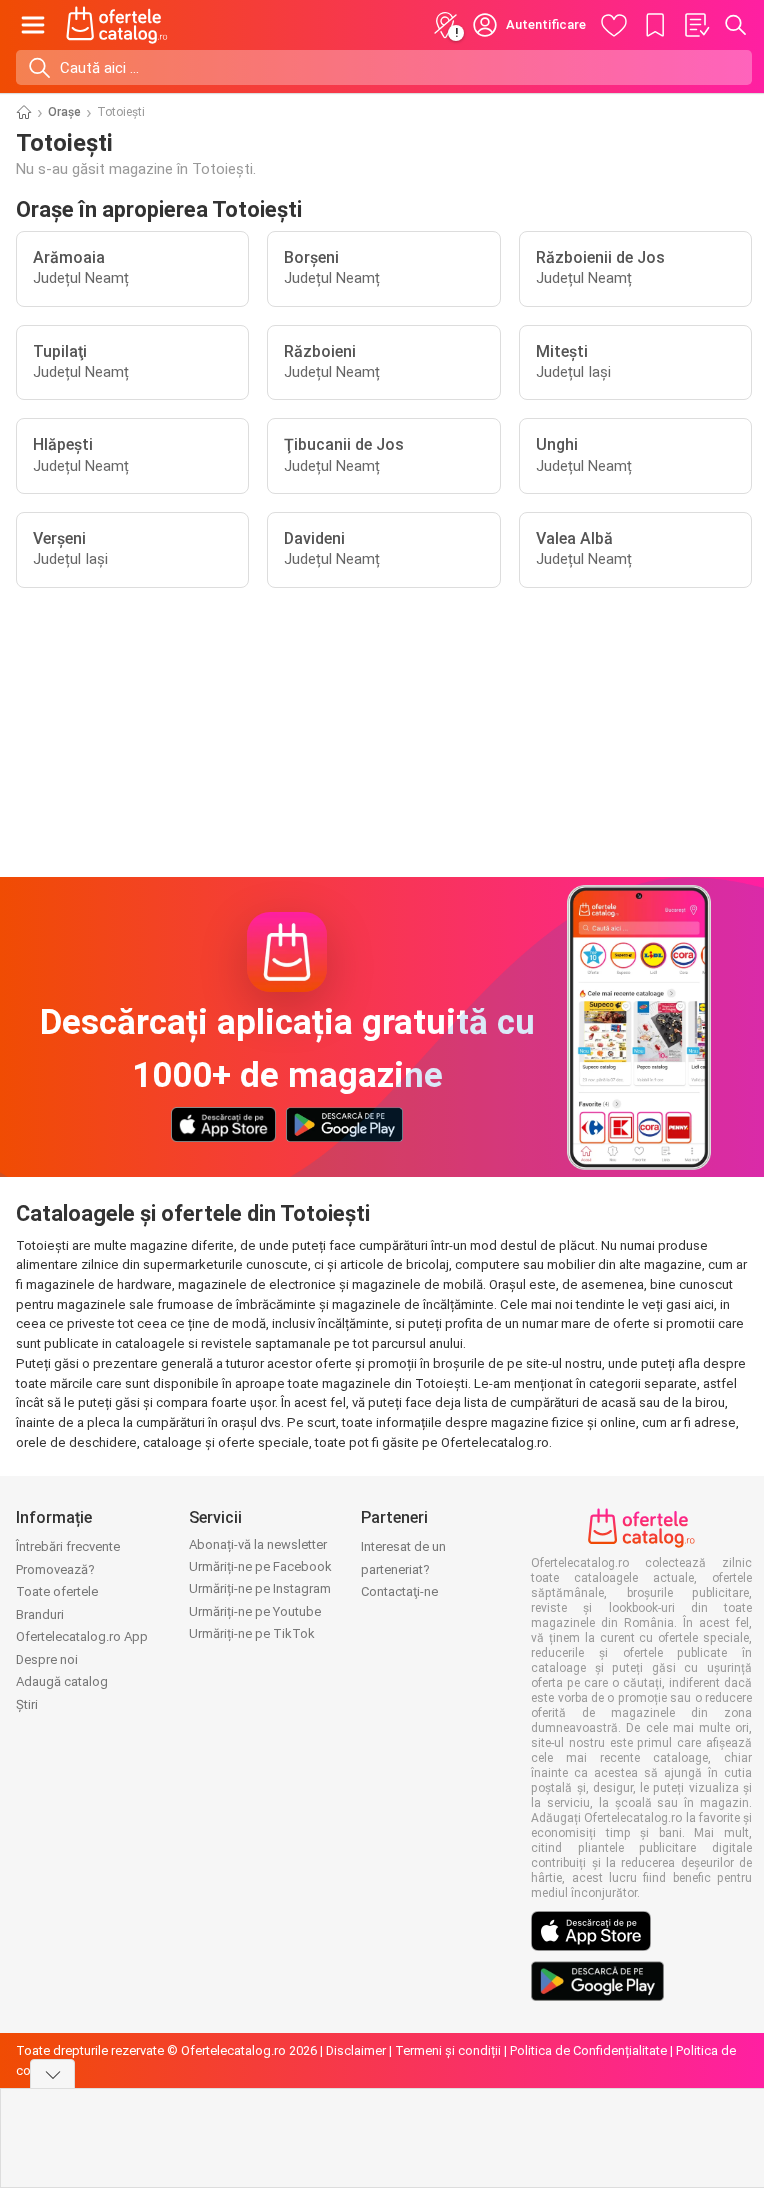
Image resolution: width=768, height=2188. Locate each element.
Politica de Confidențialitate (588, 2050)
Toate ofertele (57, 1591)
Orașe (64, 112)
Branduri (40, 1614)
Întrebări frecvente (68, 1546)
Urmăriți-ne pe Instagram (260, 1588)
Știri (27, 1704)
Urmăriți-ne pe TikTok (252, 1633)
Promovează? (55, 1569)
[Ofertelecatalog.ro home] (117, 25)
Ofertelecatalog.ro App (82, 1636)
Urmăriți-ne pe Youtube (255, 1611)
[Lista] (696, 25)
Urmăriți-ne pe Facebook (260, 1566)
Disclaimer (356, 2050)
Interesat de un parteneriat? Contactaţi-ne (403, 1569)
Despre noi (47, 1659)
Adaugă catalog (62, 1681)
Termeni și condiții (448, 2050)
